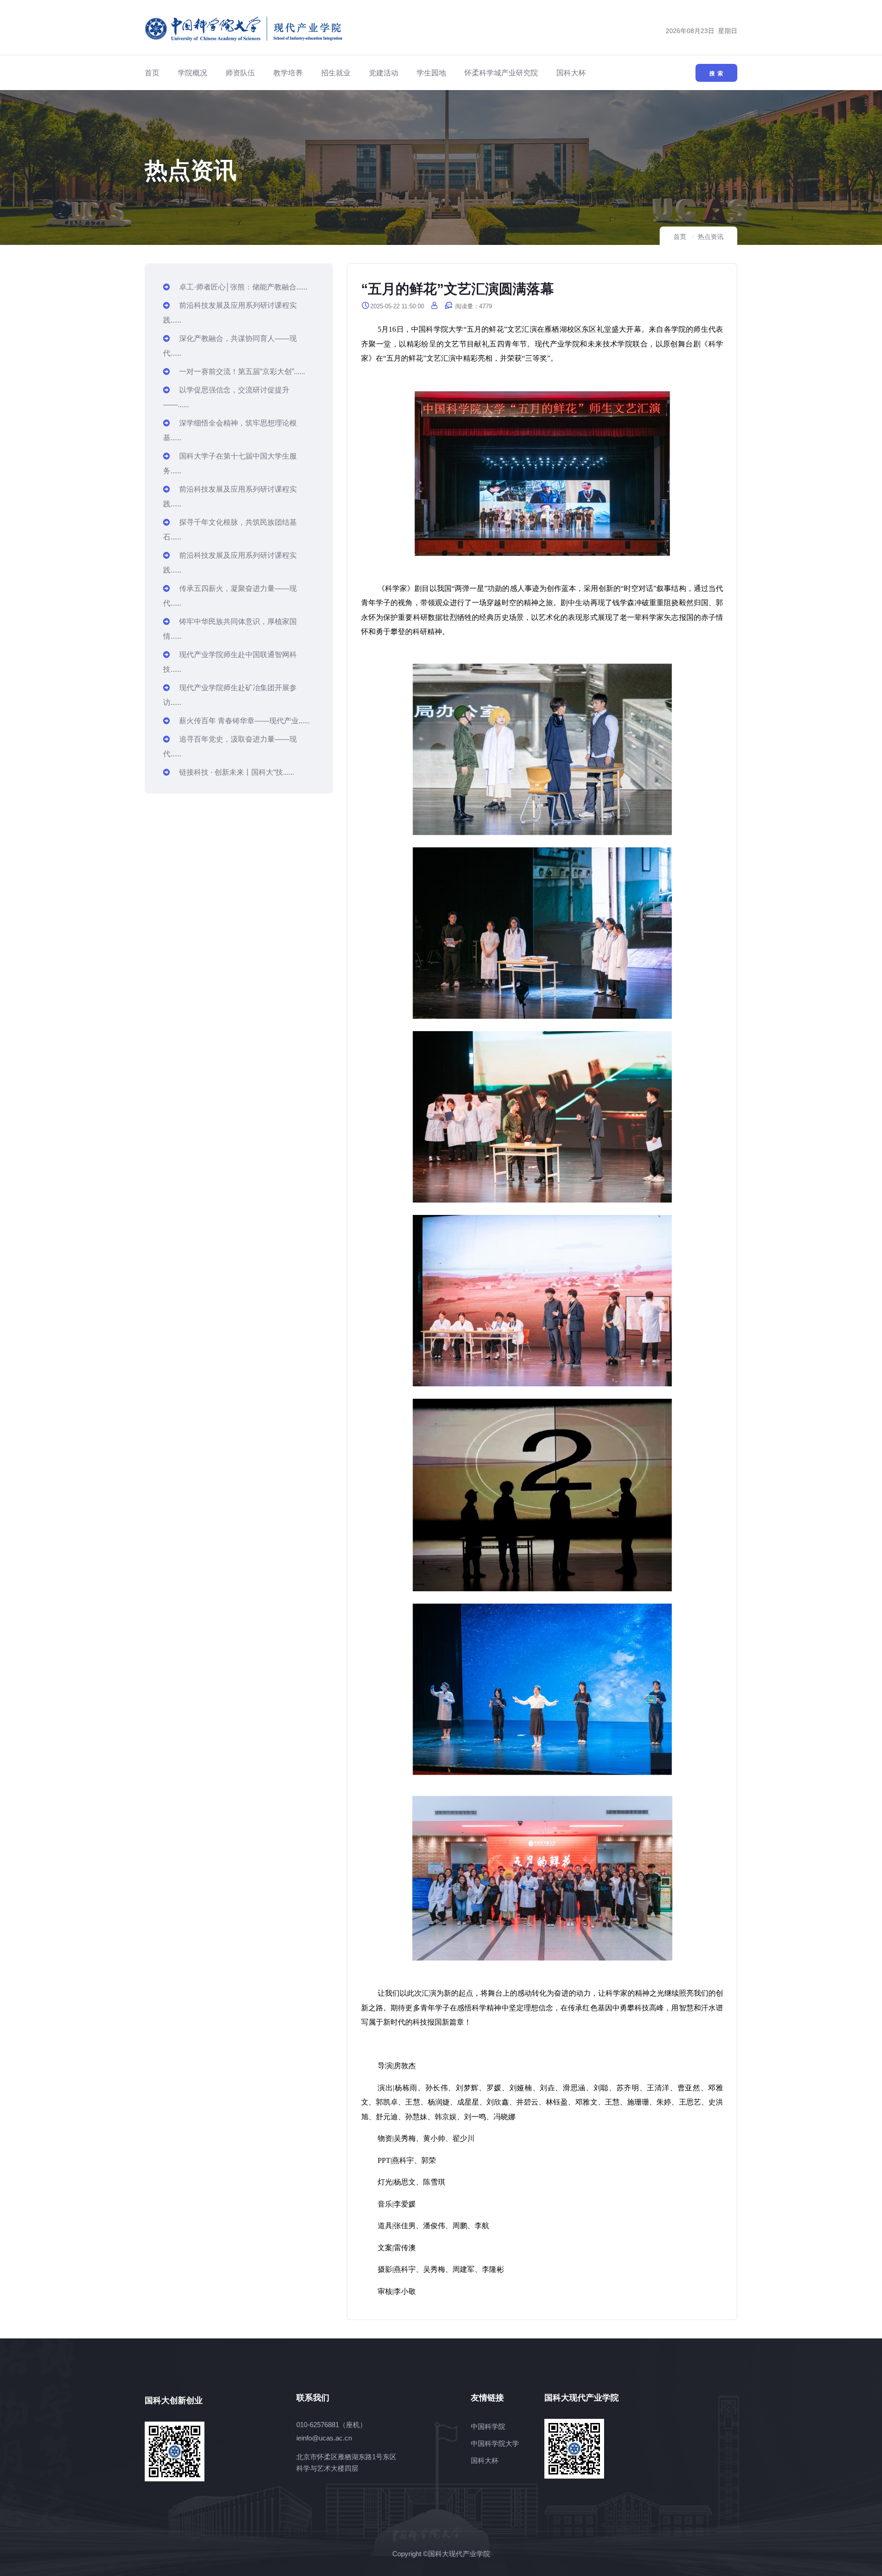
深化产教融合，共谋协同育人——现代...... (230, 346)
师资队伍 (240, 73)
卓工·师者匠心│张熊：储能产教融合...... (243, 287)
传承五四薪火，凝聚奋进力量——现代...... (230, 596)
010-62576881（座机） (331, 2425)
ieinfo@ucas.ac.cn (324, 2438)
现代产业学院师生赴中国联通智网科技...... (230, 662)
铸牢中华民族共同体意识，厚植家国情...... (230, 629)
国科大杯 (571, 73)
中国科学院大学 (495, 2443)
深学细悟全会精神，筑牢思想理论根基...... (230, 430)
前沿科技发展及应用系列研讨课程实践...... (230, 313)
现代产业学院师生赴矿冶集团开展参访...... (230, 695)
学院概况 (192, 73)
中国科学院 (488, 2426)
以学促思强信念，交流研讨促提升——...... (226, 397)
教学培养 (288, 73)
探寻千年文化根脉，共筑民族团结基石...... (230, 530)
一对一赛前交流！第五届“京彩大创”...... (242, 372)
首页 (152, 73)
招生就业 (336, 73)
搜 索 (716, 74)
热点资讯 (711, 237)
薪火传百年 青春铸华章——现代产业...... (244, 721)
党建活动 (384, 73)
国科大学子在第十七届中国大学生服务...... (230, 463)
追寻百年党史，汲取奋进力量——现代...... (230, 746)
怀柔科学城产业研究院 (501, 73)
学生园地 (431, 73)
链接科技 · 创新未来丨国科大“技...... (237, 772)
